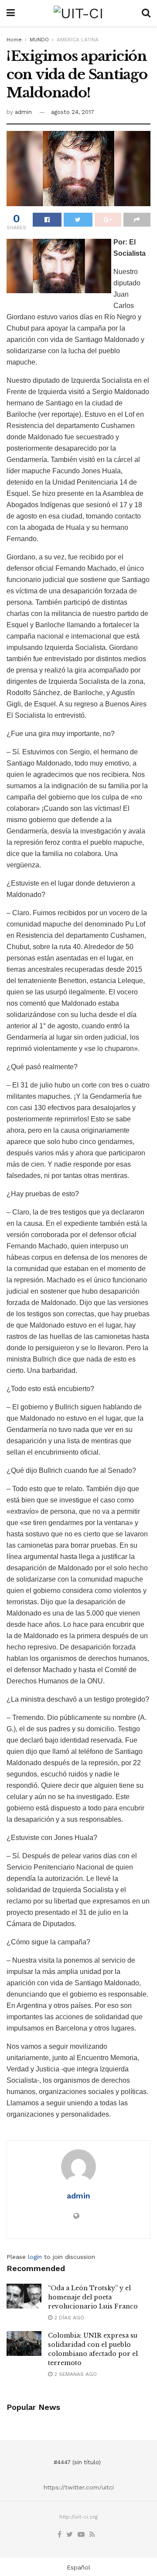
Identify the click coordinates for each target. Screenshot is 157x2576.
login (35, 2257)
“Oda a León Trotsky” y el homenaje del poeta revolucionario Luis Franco (93, 2297)
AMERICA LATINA (78, 40)
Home (14, 40)
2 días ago (68, 2318)
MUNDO (39, 40)
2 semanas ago (75, 2374)
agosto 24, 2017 (73, 112)
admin (23, 112)
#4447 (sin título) (77, 2462)
